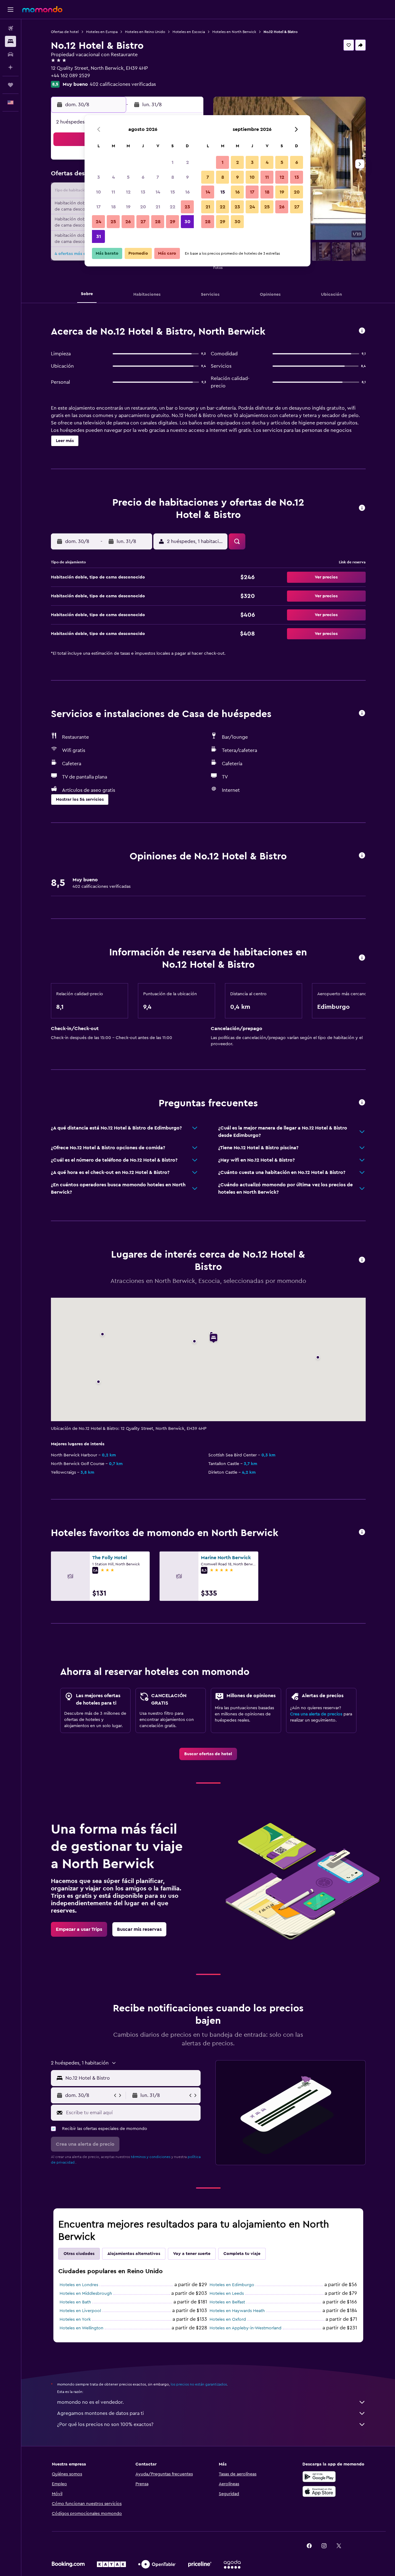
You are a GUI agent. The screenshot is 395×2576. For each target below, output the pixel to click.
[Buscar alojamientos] (10, 41)
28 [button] (158, 222)
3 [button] (99, 177)
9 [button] (187, 177)
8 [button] (173, 177)
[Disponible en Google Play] (319, 2477)
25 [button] (113, 222)
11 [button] (113, 192)
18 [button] (113, 207)
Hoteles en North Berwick (234, 32)
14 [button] (158, 192)
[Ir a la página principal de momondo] (42, 9)
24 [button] (98, 222)
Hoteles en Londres (79, 2285)
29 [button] (173, 222)
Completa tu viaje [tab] (242, 2254)
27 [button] (143, 222)
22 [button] (173, 207)
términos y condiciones (151, 2157)
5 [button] (128, 177)
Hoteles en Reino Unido (145, 32)
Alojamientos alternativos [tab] (134, 2254)
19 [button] (128, 207)
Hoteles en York (75, 2319)
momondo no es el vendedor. (90, 2402)
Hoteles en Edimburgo (232, 2285)
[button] (10, 10)
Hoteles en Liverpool (80, 2311)
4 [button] (113, 177)
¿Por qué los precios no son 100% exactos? (105, 2424)
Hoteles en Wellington (81, 2328)
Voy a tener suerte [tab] (192, 2254)
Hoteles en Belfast (227, 2302)
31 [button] (99, 236)
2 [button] (187, 162)
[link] (208, 1754)
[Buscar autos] (10, 54)
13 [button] (143, 192)
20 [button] (143, 207)
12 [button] (128, 192)
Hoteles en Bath (75, 2302)
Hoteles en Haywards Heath (237, 2311)
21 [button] (158, 207)
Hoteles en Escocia (189, 32)
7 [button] (158, 177)
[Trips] (10, 85)
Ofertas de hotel (65, 32)
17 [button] (98, 207)
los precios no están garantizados (199, 2384)
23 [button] (187, 207)
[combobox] (132, 2078)
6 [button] (143, 177)
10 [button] (98, 192)
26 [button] (128, 222)
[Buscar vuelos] (10, 28)
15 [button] (173, 192)
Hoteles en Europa (102, 32)
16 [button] (187, 192)
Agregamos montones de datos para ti (100, 2413)
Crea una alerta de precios (316, 1714)
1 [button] (173, 162)
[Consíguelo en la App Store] (319, 2491)
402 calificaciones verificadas (123, 84)
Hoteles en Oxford (228, 2319)
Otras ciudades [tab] (79, 2254)
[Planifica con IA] (10, 67)
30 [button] (187, 222)
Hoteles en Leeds (227, 2294)
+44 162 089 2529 (71, 76)
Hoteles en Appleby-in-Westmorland (245, 2328)
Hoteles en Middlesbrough (86, 2294)
